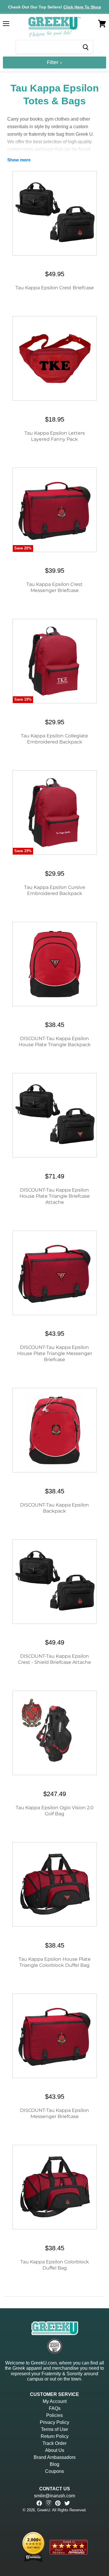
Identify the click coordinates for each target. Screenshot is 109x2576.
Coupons (54, 2471)
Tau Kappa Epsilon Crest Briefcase (55, 288)
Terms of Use (54, 2429)
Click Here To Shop (82, 7)
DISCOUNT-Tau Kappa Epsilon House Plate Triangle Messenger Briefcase (55, 1353)
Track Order (54, 2443)
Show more (19, 160)
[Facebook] (39, 2503)
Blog (54, 2464)
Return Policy (55, 2436)
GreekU (44, 2510)
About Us (55, 2450)
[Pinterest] (58, 2503)
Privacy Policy (54, 2422)
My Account (55, 2401)
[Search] (85, 47)
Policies (54, 2415)
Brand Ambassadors (55, 2457)
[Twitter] (67, 2503)
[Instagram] (49, 2503)
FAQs (55, 2408)
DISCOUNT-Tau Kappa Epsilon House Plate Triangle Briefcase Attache (55, 1196)
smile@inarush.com (54, 2496)
